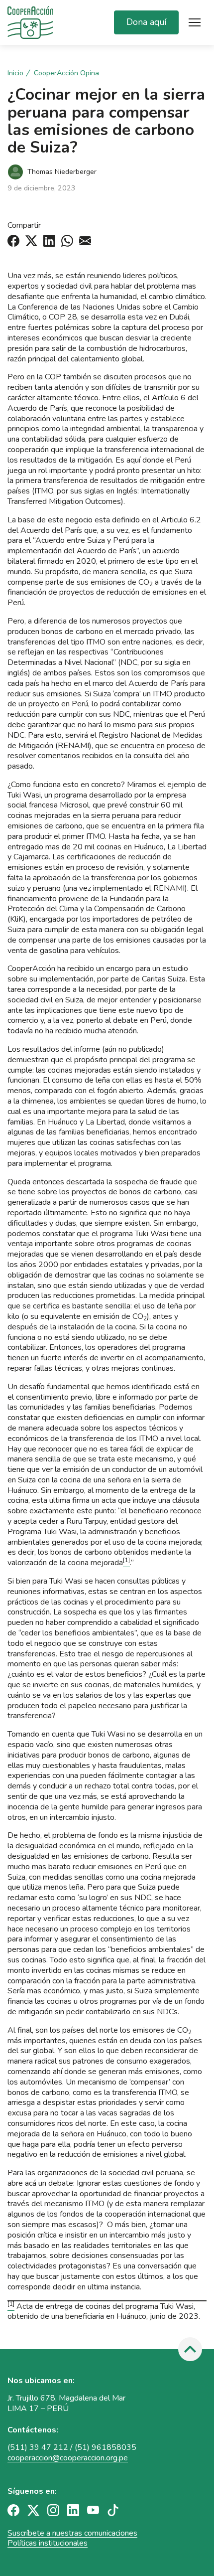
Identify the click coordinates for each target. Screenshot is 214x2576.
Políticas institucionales (48, 2543)
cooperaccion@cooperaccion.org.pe (68, 2458)
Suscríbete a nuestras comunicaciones (72, 2533)
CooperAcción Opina (66, 73)
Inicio (15, 73)
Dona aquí (146, 22)
